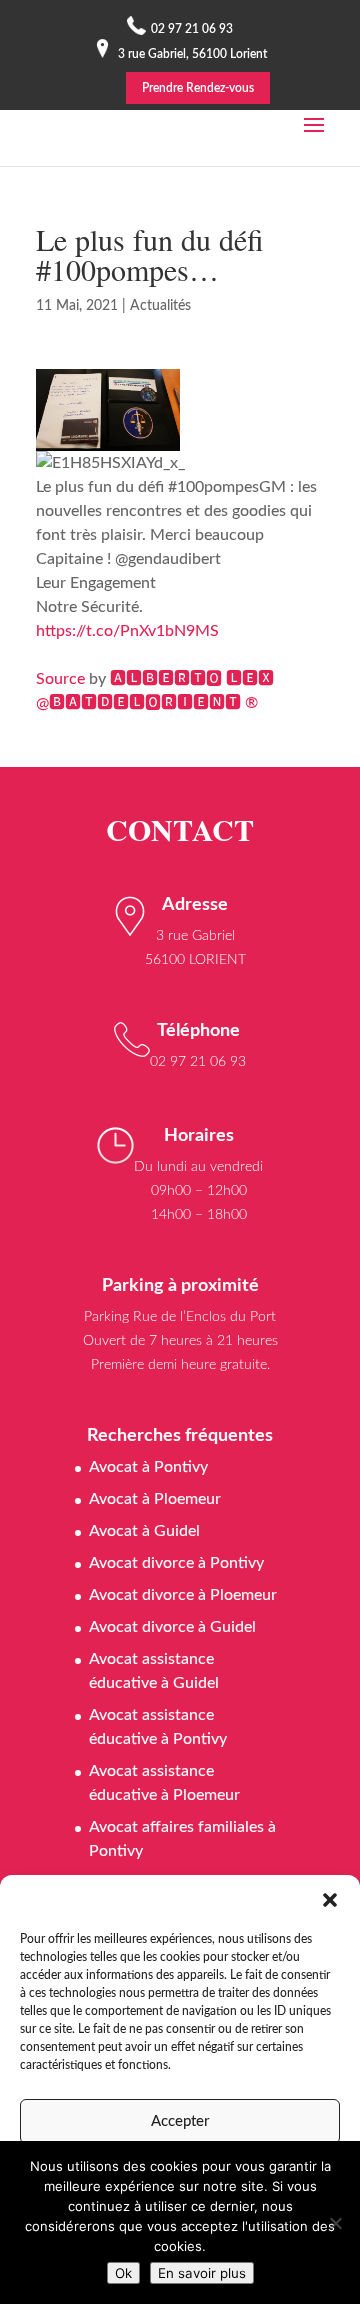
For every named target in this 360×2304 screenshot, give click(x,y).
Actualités (160, 306)
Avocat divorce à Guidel (172, 1627)
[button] (330, 1900)
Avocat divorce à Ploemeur (183, 1595)
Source (60, 679)
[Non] (335, 2223)
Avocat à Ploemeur (155, 1499)
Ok (123, 2273)
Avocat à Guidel (144, 1531)
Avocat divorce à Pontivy (176, 1563)
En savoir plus (202, 2273)
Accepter (180, 2121)
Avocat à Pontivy (148, 1467)
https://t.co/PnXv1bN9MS (127, 631)
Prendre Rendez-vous (198, 88)
